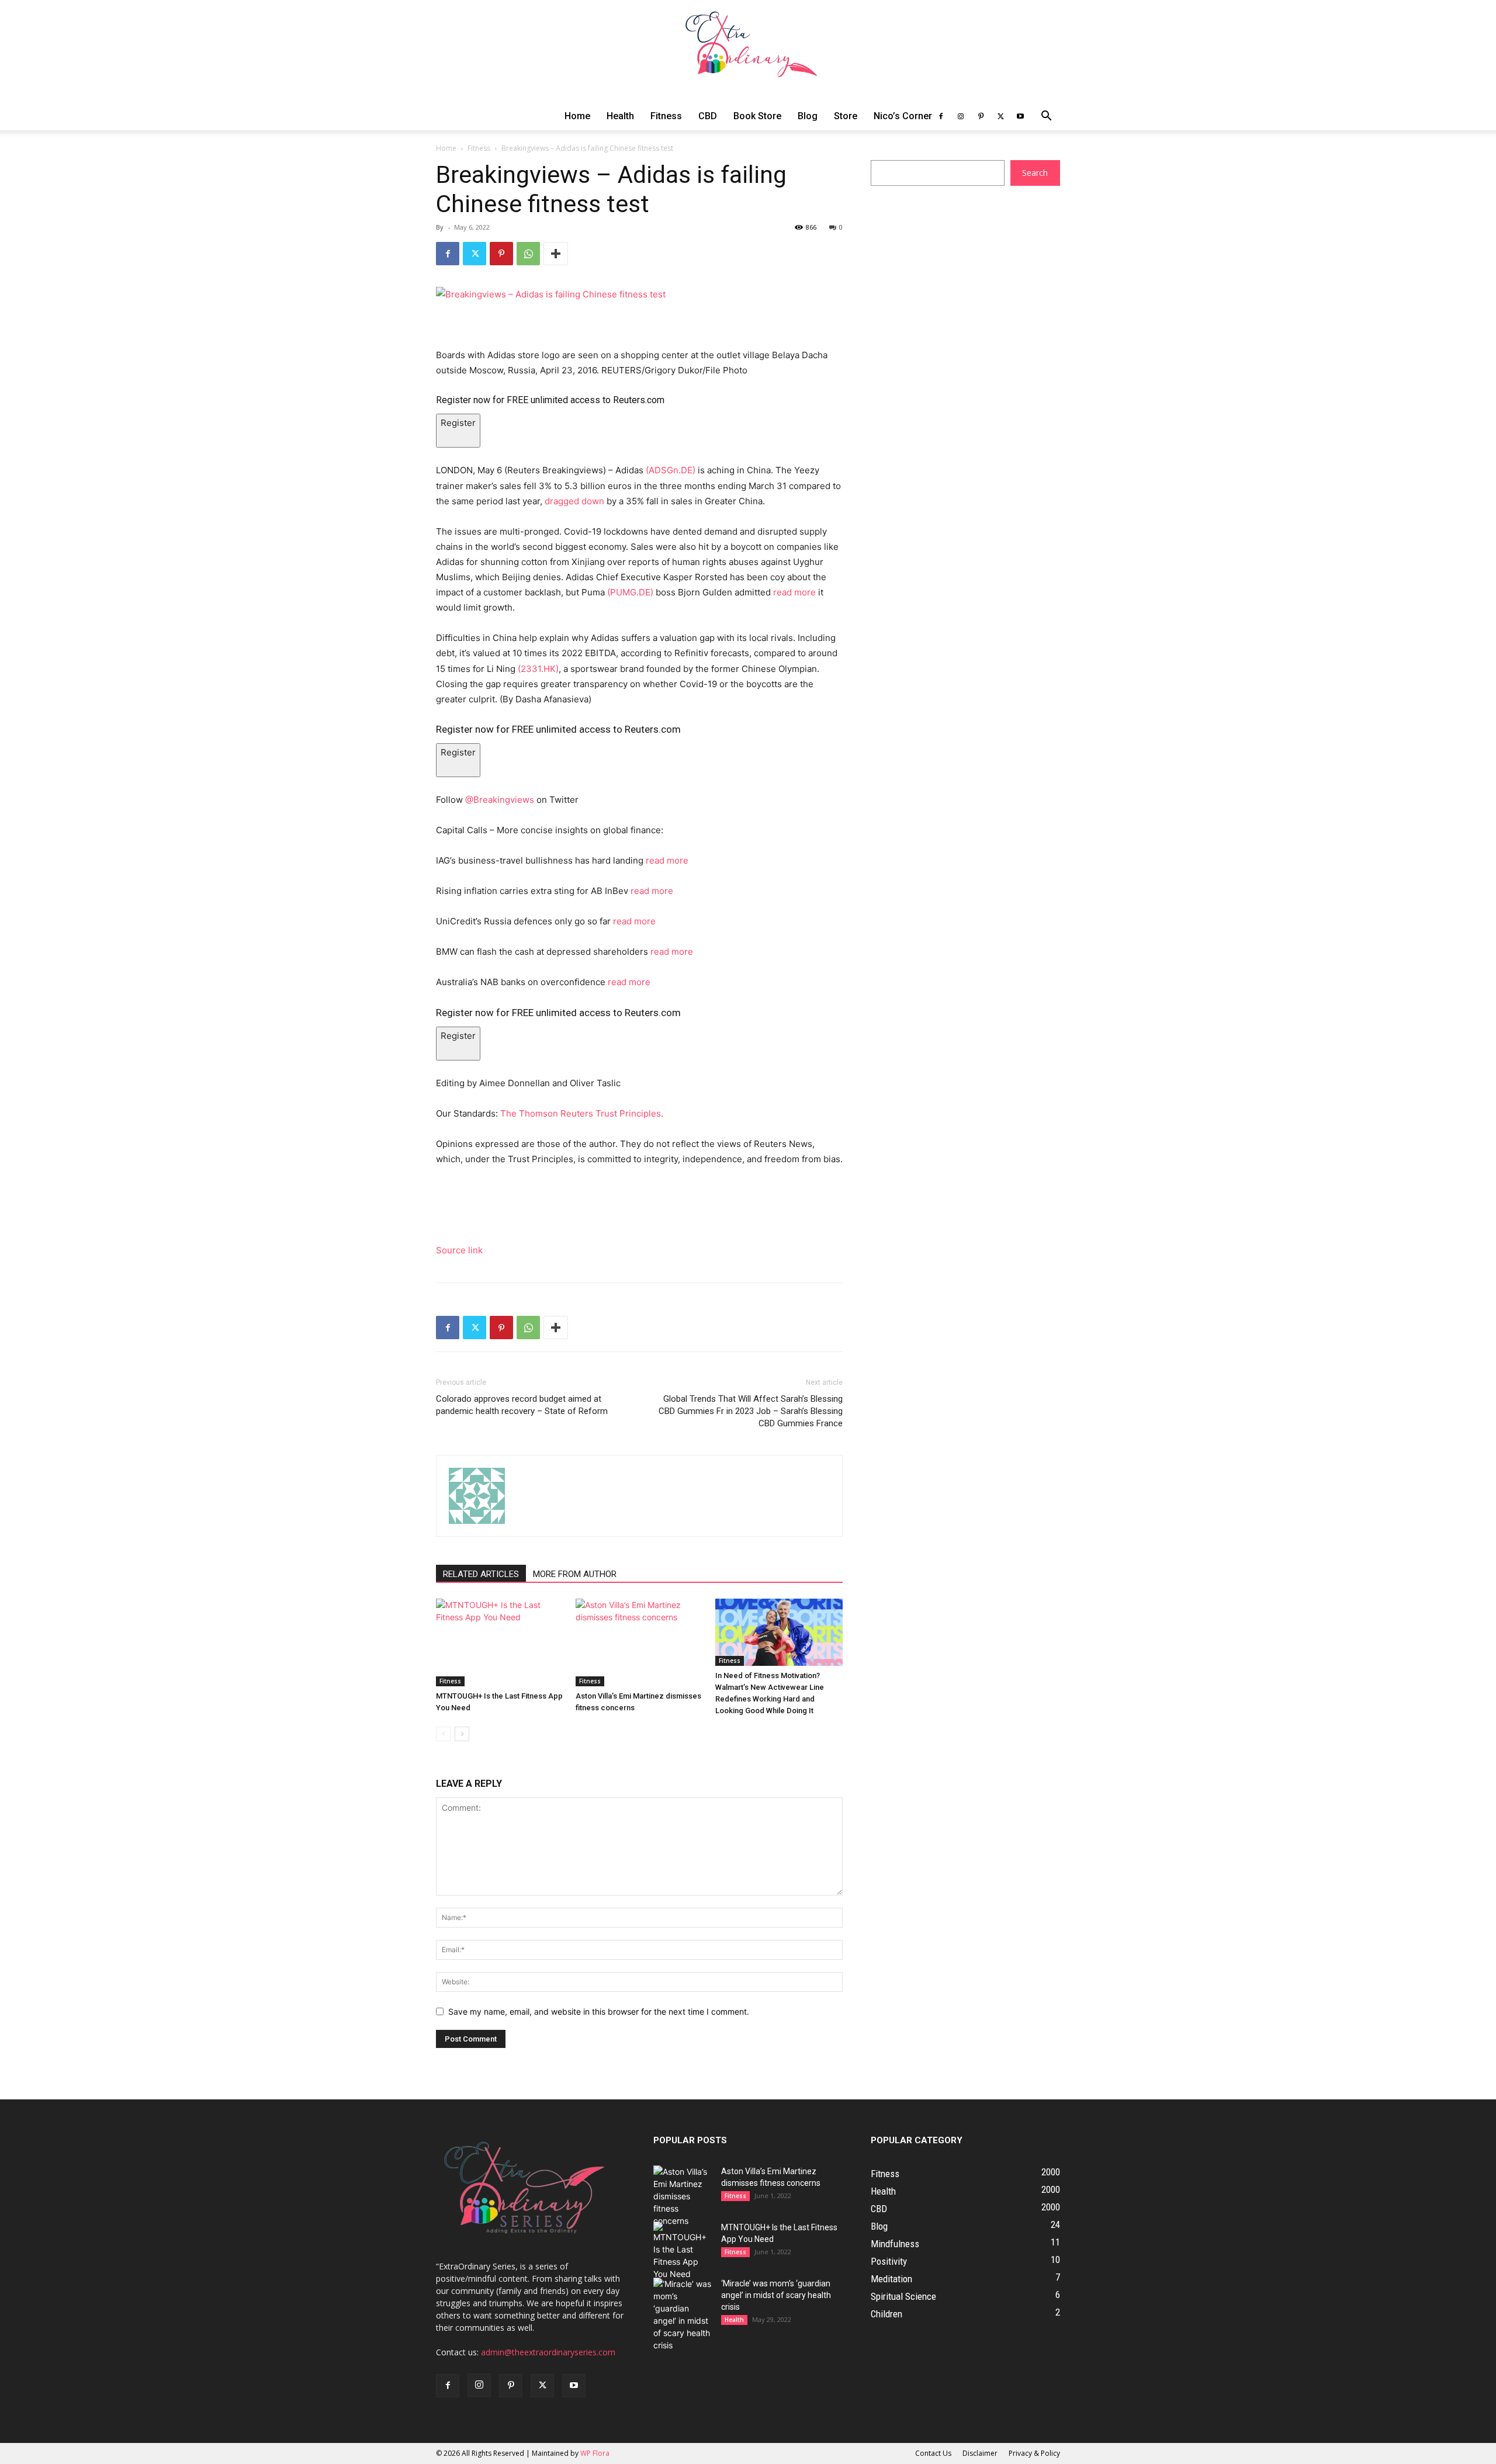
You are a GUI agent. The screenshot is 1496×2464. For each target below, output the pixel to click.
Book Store (757, 116)
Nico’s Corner (903, 116)
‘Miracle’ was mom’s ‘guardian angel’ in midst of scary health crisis (776, 2295)
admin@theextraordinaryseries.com (548, 2352)
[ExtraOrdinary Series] (748, 51)
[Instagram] (961, 116)
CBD (708, 116)
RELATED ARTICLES (481, 1574)
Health (620, 116)
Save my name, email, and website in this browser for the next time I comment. (599, 2011)
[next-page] (462, 1734)
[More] (556, 254)
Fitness (666, 116)
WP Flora (595, 2453)
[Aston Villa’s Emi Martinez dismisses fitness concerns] (639, 1642)
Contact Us (933, 2453)
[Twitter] (1000, 116)
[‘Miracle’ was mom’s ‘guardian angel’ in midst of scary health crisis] (683, 2314)
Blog (808, 116)
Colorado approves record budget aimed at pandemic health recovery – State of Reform (522, 1405)
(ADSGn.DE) (671, 470)
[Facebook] (941, 116)
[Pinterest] (981, 116)
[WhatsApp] (528, 254)
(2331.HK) (538, 669)
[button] (1046, 117)
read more (796, 592)
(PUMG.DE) (630, 592)
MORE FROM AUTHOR (575, 1574)
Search (1035, 173)
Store (846, 116)
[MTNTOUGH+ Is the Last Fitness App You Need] (500, 1642)
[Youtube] (1020, 116)
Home (577, 116)
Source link (459, 1250)
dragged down (574, 501)
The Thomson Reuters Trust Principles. (582, 1113)
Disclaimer (980, 2453)
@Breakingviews (500, 800)
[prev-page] (443, 1734)
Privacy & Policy (1034, 2453)
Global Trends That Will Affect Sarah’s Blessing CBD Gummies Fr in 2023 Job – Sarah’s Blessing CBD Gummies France (751, 1411)
